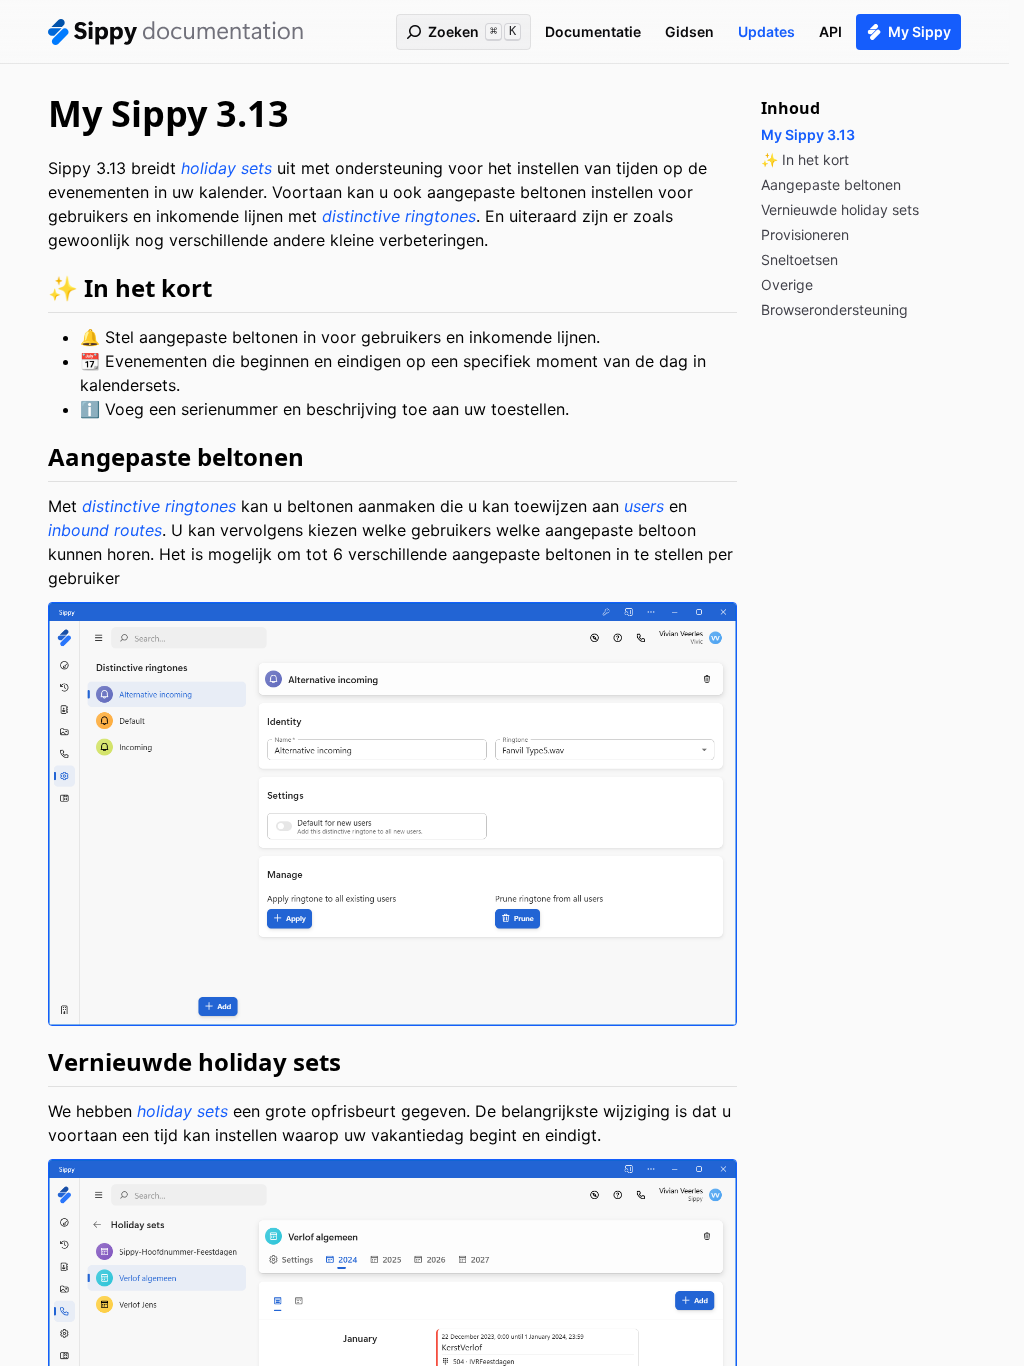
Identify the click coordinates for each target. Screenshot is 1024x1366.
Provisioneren (805, 234)
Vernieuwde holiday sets (194, 1061)
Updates (766, 31)
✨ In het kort (130, 287)
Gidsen (689, 31)
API (830, 31)
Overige (787, 284)
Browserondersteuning (834, 309)
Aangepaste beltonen (176, 456)
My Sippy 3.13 (808, 134)
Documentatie (593, 31)
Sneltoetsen (799, 259)
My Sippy (919, 31)
